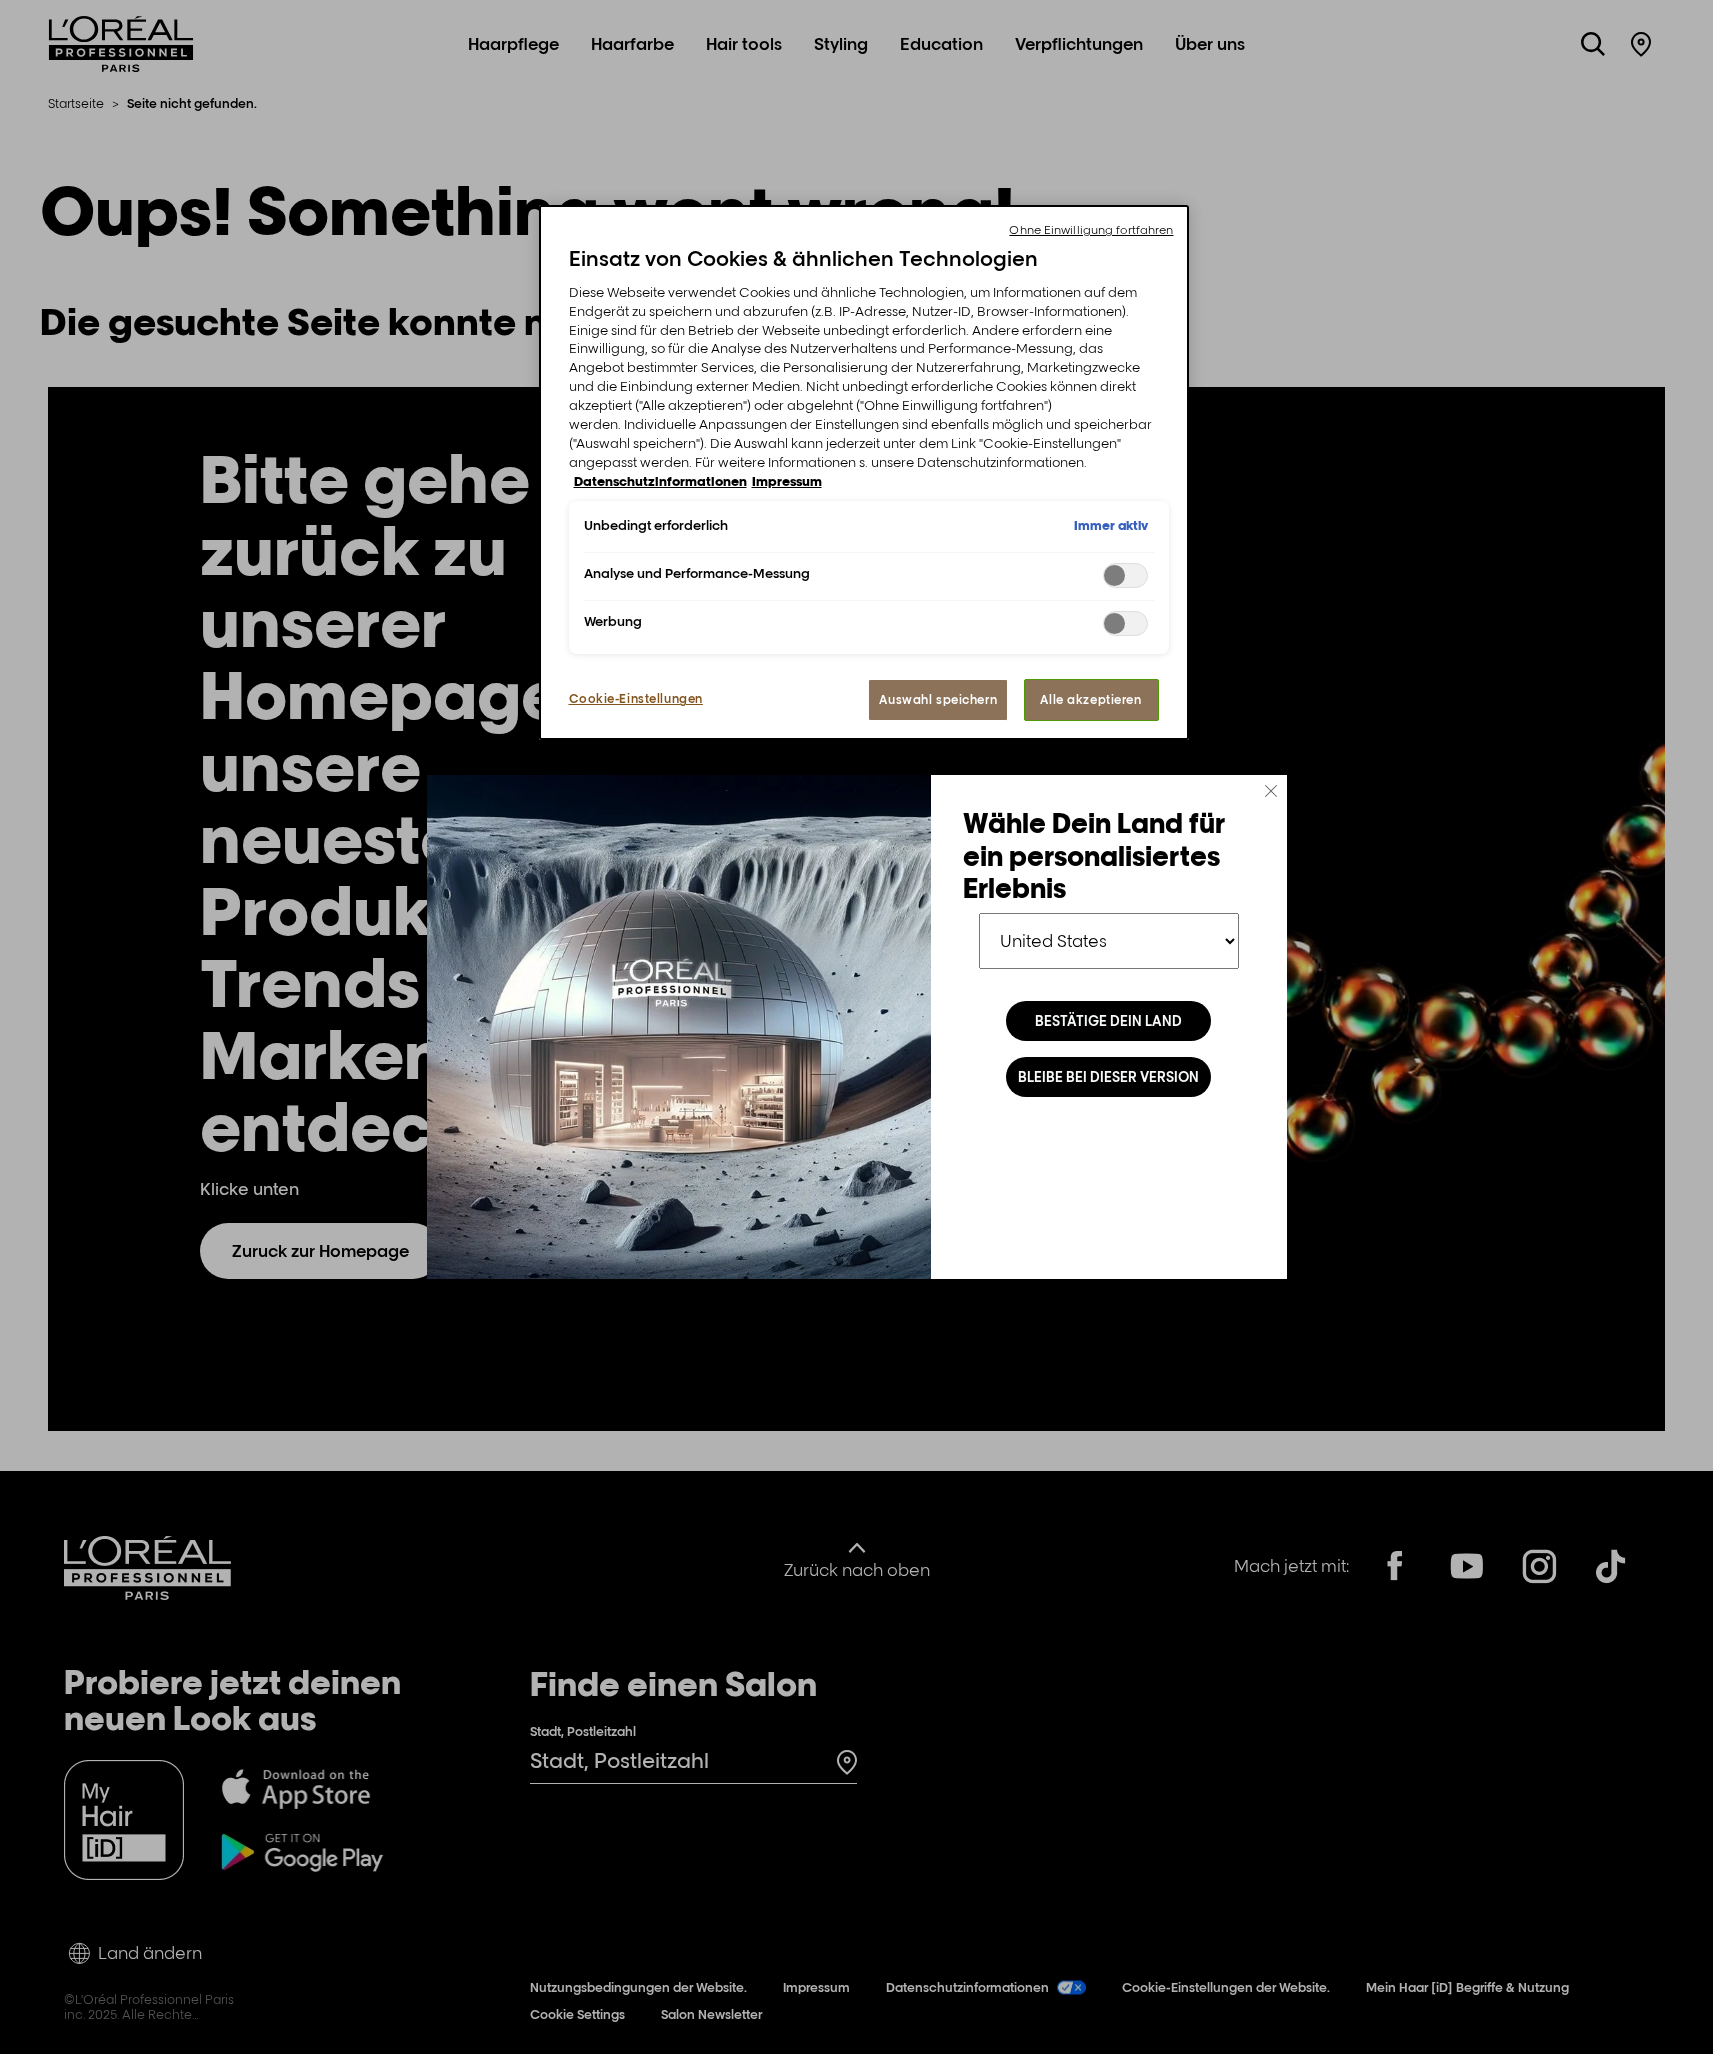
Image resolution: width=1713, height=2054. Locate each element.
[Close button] (1271, 791)
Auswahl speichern (938, 699)
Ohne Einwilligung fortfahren (1091, 230)
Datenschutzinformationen (660, 481)
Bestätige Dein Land (1108, 1021)
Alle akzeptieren (1090, 699)
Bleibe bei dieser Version (1108, 1077)
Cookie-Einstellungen (636, 698)
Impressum (787, 481)
